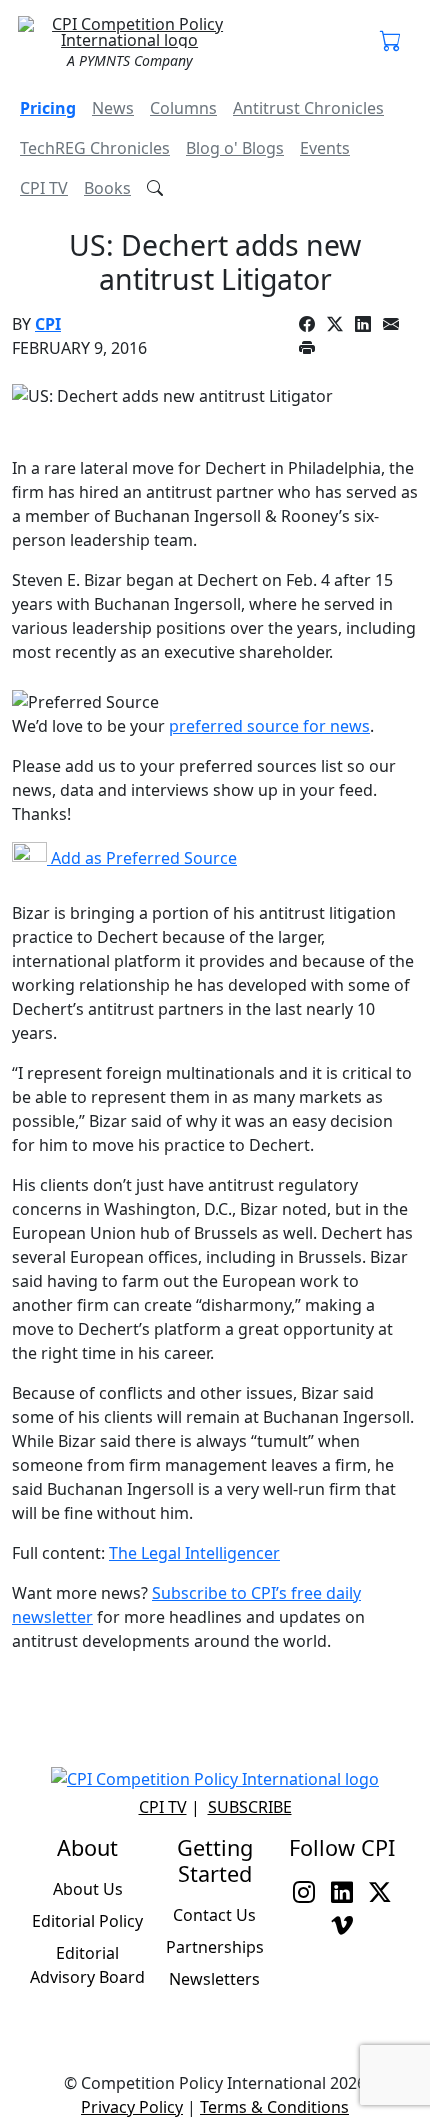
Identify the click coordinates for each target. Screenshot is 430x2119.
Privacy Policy (132, 2107)
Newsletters (214, 1979)
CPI (48, 324)
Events (325, 148)
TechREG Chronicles (95, 148)
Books (107, 188)
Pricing (48, 108)
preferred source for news (269, 726)
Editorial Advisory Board (87, 1965)
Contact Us (214, 1915)
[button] (391, 42)
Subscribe (250, 1807)
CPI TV (44, 188)
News (113, 108)
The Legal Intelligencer (194, 1553)
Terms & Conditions (274, 2107)
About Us (88, 1889)
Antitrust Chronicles (308, 108)
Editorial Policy (87, 1921)
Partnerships (215, 1947)
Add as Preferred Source (142, 858)
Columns (183, 108)
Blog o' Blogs (235, 148)
